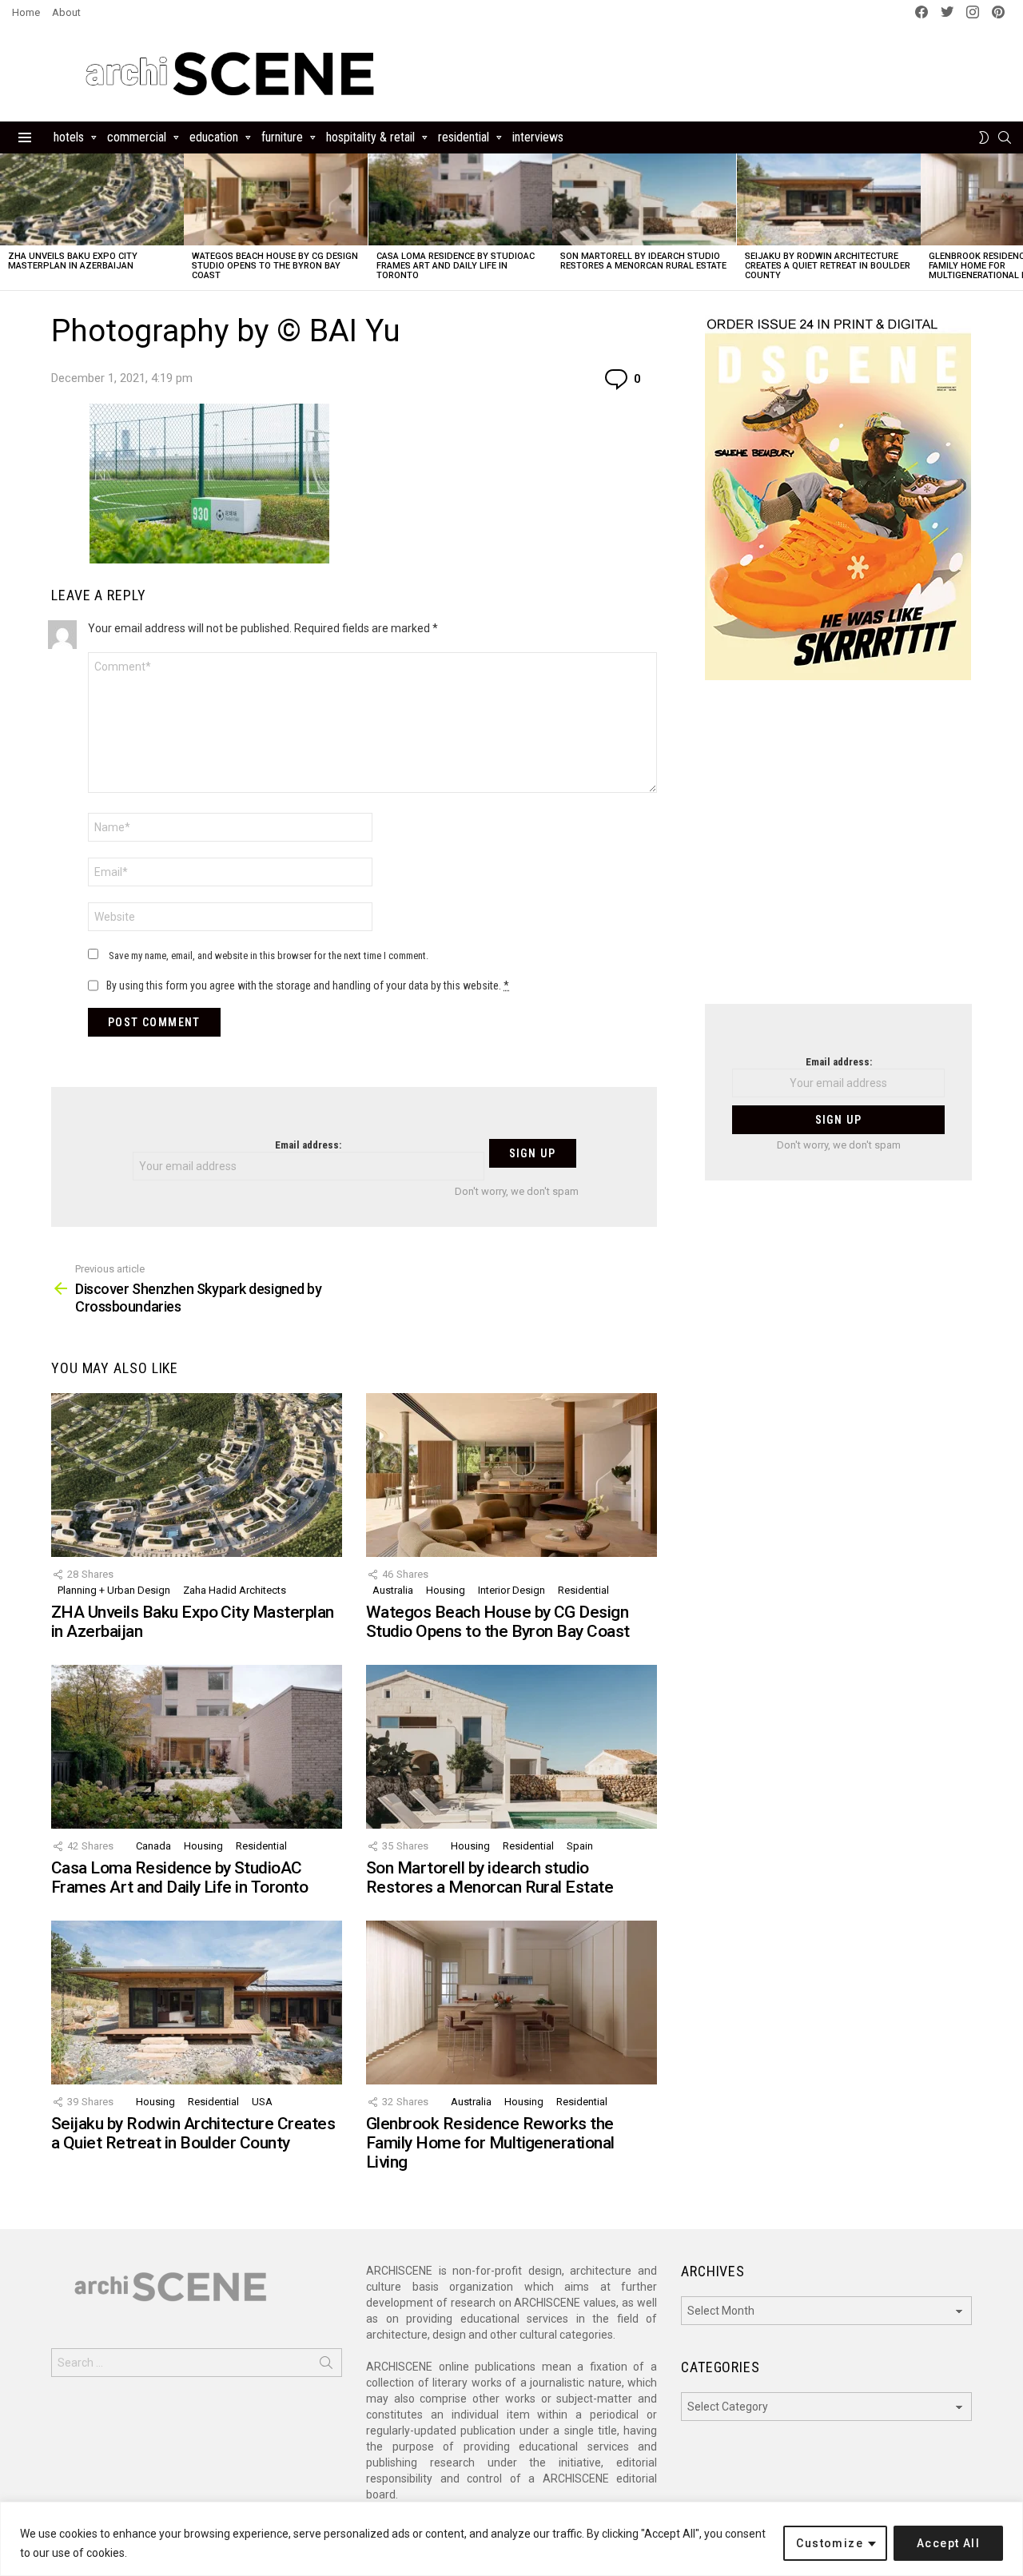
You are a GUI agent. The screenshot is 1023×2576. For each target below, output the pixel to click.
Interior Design (511, 1590)
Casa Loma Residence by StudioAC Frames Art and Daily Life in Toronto (456, 266)
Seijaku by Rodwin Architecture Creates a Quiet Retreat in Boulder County (828, 266)
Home (26, 12)
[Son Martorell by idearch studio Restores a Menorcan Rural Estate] (644, 199)
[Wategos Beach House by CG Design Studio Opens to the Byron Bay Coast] (276, 199)
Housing (446, 1590)
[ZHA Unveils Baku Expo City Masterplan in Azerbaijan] (92, 199)
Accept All (948, 2543)
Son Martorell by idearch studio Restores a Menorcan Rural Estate (643, 261)
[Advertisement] (838, 852)
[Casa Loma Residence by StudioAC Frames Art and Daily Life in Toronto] (460, 199)
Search (326, 2366)
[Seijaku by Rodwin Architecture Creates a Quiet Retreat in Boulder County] (829, 199)
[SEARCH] (1005, 137)
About (66, 12)
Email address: (308, 1145)
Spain (580, 1846)
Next (1015, 222)
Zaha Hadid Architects (235, 1590)
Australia (393, 1590)
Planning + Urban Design (114, 1590)
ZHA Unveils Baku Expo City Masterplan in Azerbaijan (73, 261)
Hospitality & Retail (370, 137)
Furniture (282, 137)
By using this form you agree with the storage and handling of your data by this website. (308, 985)
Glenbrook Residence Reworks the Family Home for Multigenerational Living (490, 2142)
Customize (830, 2543)
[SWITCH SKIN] (984, 137)
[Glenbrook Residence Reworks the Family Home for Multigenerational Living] (511, 2003)
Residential (464, 137)
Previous (8, 222)
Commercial (137, 137)
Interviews (538, 137)
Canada (153, 1846)
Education (214, 137)
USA (262, 2102)
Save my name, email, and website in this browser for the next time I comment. (269, 956)
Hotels (69, 137)
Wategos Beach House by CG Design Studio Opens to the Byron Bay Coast (275, 266)
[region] (511, 2539)
